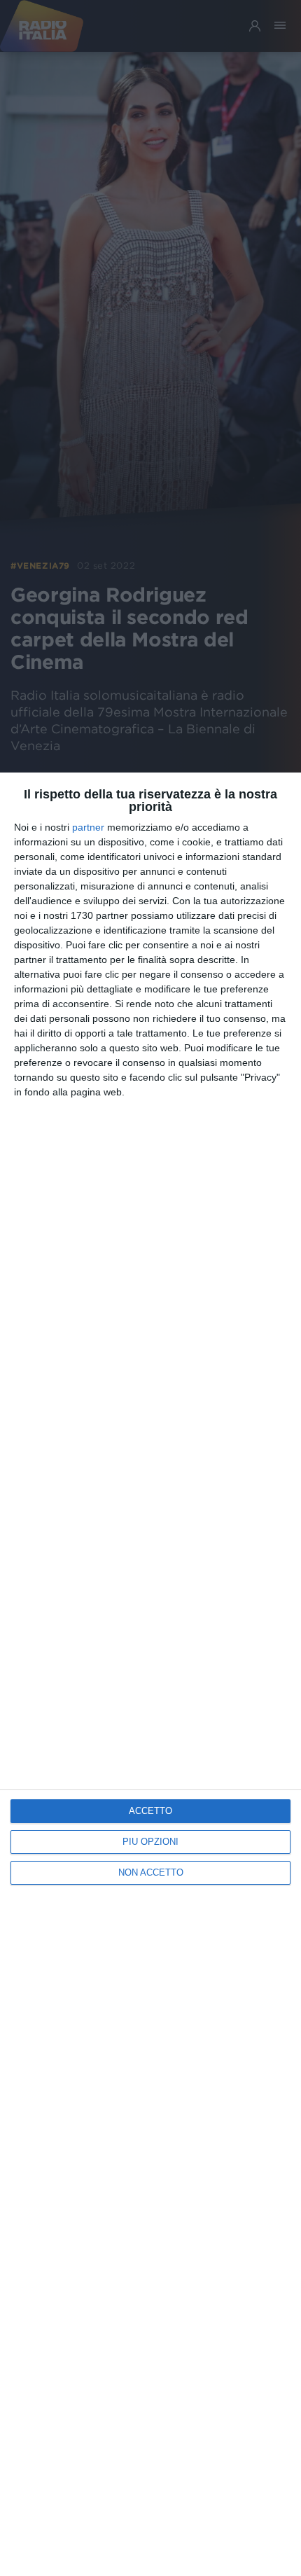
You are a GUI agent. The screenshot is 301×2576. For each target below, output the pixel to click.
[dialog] (150, 1674)
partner (88, 827)
